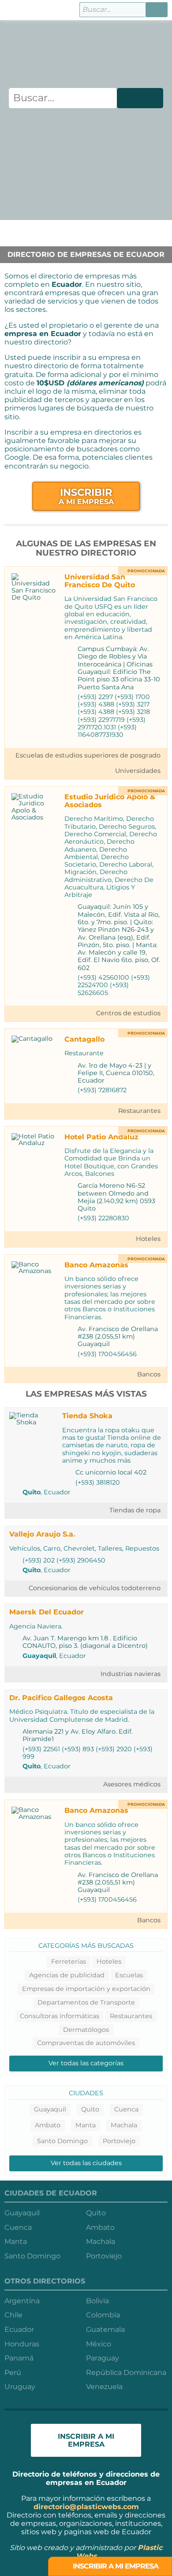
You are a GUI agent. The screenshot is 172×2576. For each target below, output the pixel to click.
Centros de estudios (128, 1013)
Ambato (48, 2125)
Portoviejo (119, 2141)
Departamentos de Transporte (86, 2002)
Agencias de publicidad (67, 1975)
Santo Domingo (62, 2141)
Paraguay (103, 2358)
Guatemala (105, 2329)
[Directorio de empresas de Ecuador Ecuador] (12, 10)
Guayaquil (39, 1656)
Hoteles (148, 1239)
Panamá (19, 2358)
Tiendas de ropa (135, 1510)
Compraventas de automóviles (86, 2043)
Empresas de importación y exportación (86, 1989)
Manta (86, 2125)
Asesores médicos (132, 1784)
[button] (157, 10)
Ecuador (19, 2329)
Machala (124, 2125)
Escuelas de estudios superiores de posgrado (88, 755)
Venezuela (104, 2387)
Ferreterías (69, 1961)
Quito (32, 1492)
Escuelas (129, 1975)
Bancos (149, 1374)
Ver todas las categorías (86, 2063)
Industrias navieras (131, 1674)
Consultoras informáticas (60, 2016)
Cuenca (126, 2109)
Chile (13, 2315)
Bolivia (97, 2301)
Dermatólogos (86, 2030)
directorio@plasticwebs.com (86, 2507)
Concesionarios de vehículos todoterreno (95, 1588)
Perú (13, 2373)
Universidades (138, 771)
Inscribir (86, 496)
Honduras (22, 2344)
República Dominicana (126, 2373)
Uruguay (20, 2387)
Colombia (103, 2315)
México (99, 2344)
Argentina (22, 2301)
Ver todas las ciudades (86, 2163)
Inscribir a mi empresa (115, 2566)
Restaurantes (139, 1111)
